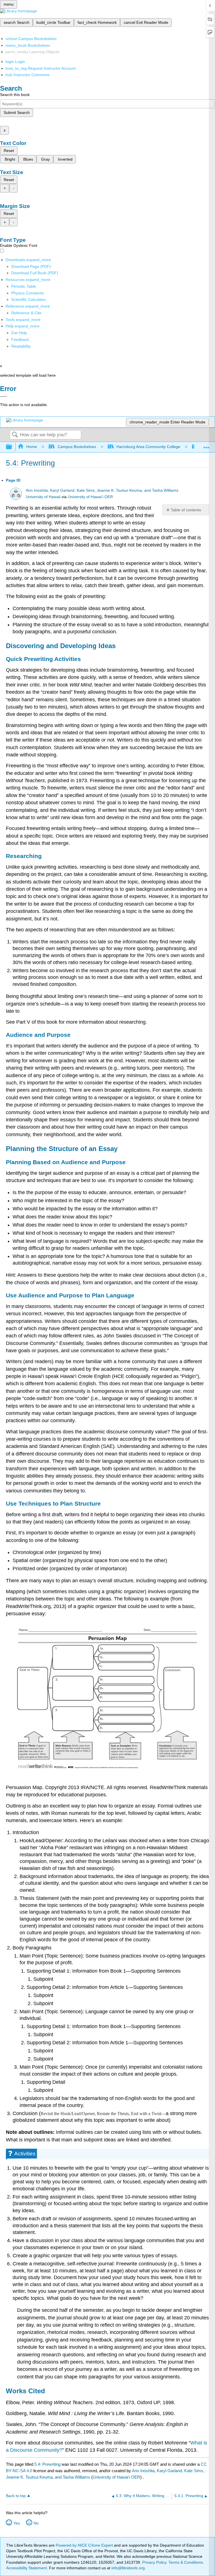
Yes (17, 2523)
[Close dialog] (3, 397)
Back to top (16, 2496)
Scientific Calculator (29, 299)
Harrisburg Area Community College (148, 447)
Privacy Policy (154, 2562)
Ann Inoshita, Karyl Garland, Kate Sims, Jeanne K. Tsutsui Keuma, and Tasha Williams (102, 490)
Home (32, 447)
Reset (9, 151)
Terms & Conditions (186, 2562)
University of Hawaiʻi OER (90, 497)
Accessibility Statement (26, 2568)
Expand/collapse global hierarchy (13, 447)
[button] (20, 339)
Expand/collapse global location (206, 445)
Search (15, 435)
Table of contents (186, 510)
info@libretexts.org (128, 2568)
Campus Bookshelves (77, 447)
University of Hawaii (43, 497)
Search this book (15, 95)
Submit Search (17, 112)
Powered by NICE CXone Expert (85, 2545)
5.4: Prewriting (47, 2464)
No (36, 2523)
